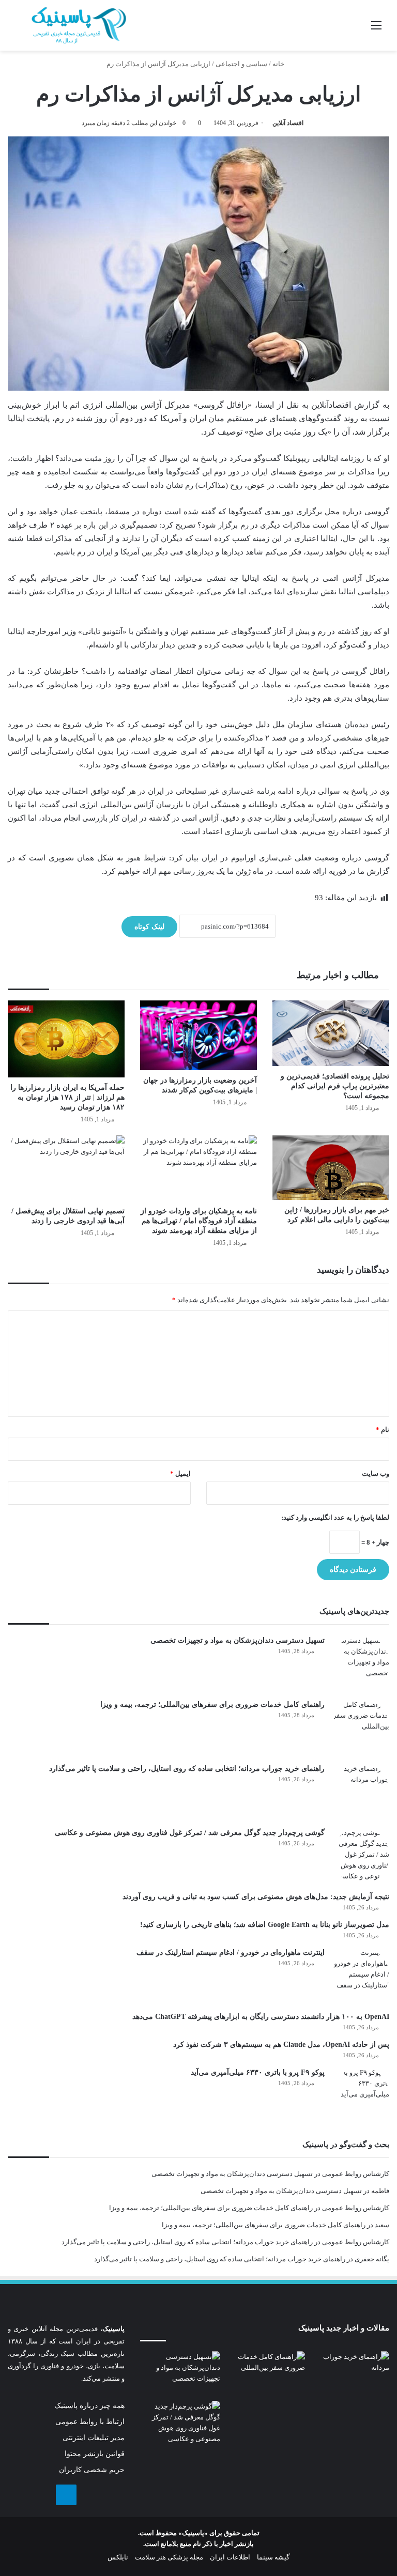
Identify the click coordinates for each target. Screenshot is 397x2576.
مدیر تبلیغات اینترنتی (94, 2438)
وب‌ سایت (376, 1474)
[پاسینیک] (79, 25)
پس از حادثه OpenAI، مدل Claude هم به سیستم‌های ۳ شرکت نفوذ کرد (281, 2045)
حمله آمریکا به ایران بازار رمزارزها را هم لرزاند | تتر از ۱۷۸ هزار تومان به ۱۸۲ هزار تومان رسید (67, 1097)
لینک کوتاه (149, 927)
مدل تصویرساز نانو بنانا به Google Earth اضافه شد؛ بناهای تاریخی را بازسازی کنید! (265, 1925)
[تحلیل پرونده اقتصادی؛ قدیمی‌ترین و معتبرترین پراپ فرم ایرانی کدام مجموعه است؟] (331, 1033)
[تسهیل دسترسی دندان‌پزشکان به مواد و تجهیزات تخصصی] (361, 1663)
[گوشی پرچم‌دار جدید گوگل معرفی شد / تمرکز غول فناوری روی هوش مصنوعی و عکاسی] (361, 1856)
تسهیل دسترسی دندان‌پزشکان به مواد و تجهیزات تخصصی (238, 1640)
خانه (279, 64)
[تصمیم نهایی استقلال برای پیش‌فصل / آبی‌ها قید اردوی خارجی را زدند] (66, 1168)
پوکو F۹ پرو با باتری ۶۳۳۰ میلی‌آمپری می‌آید (258, 2072)
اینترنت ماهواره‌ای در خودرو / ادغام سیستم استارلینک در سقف (231, 1953)
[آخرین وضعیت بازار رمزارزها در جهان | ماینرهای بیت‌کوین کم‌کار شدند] (198, 1036)
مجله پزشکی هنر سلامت (169, 2557)
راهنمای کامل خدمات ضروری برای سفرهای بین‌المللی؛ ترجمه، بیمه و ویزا (212, 1705)
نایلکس (118, 2557)
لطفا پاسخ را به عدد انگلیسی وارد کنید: (335, 1517)
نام (383, 1430)
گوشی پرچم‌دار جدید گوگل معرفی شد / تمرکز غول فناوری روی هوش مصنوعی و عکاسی (190, 1833)
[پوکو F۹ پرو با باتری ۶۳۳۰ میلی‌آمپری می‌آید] (361, 2095)
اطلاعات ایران (230, 2557)
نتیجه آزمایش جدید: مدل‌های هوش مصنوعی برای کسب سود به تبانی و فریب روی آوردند (256, 1897)
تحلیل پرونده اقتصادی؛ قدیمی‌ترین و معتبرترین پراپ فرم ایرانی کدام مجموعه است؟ (335, 1086)
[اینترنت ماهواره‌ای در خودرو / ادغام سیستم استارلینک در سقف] (361, 1976)
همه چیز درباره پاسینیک (89, 2406)
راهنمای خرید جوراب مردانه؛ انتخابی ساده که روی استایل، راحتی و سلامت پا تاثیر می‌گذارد (187, 1769)
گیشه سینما (273, 2557)
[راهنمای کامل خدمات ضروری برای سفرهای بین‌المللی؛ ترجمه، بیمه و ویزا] (361, 1727)
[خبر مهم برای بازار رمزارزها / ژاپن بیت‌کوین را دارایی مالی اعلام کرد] (331, 1168)
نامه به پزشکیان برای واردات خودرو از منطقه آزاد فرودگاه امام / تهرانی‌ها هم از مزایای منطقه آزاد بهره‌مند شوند (199, 1221)
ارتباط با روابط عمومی (90, 2422)
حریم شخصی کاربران (92, 2470)
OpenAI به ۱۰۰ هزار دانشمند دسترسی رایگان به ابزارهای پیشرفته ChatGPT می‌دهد (261, 2017)
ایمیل (180, 1474)
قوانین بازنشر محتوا (95, 2454)
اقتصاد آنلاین (288, 123)
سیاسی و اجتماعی (241, 64)
